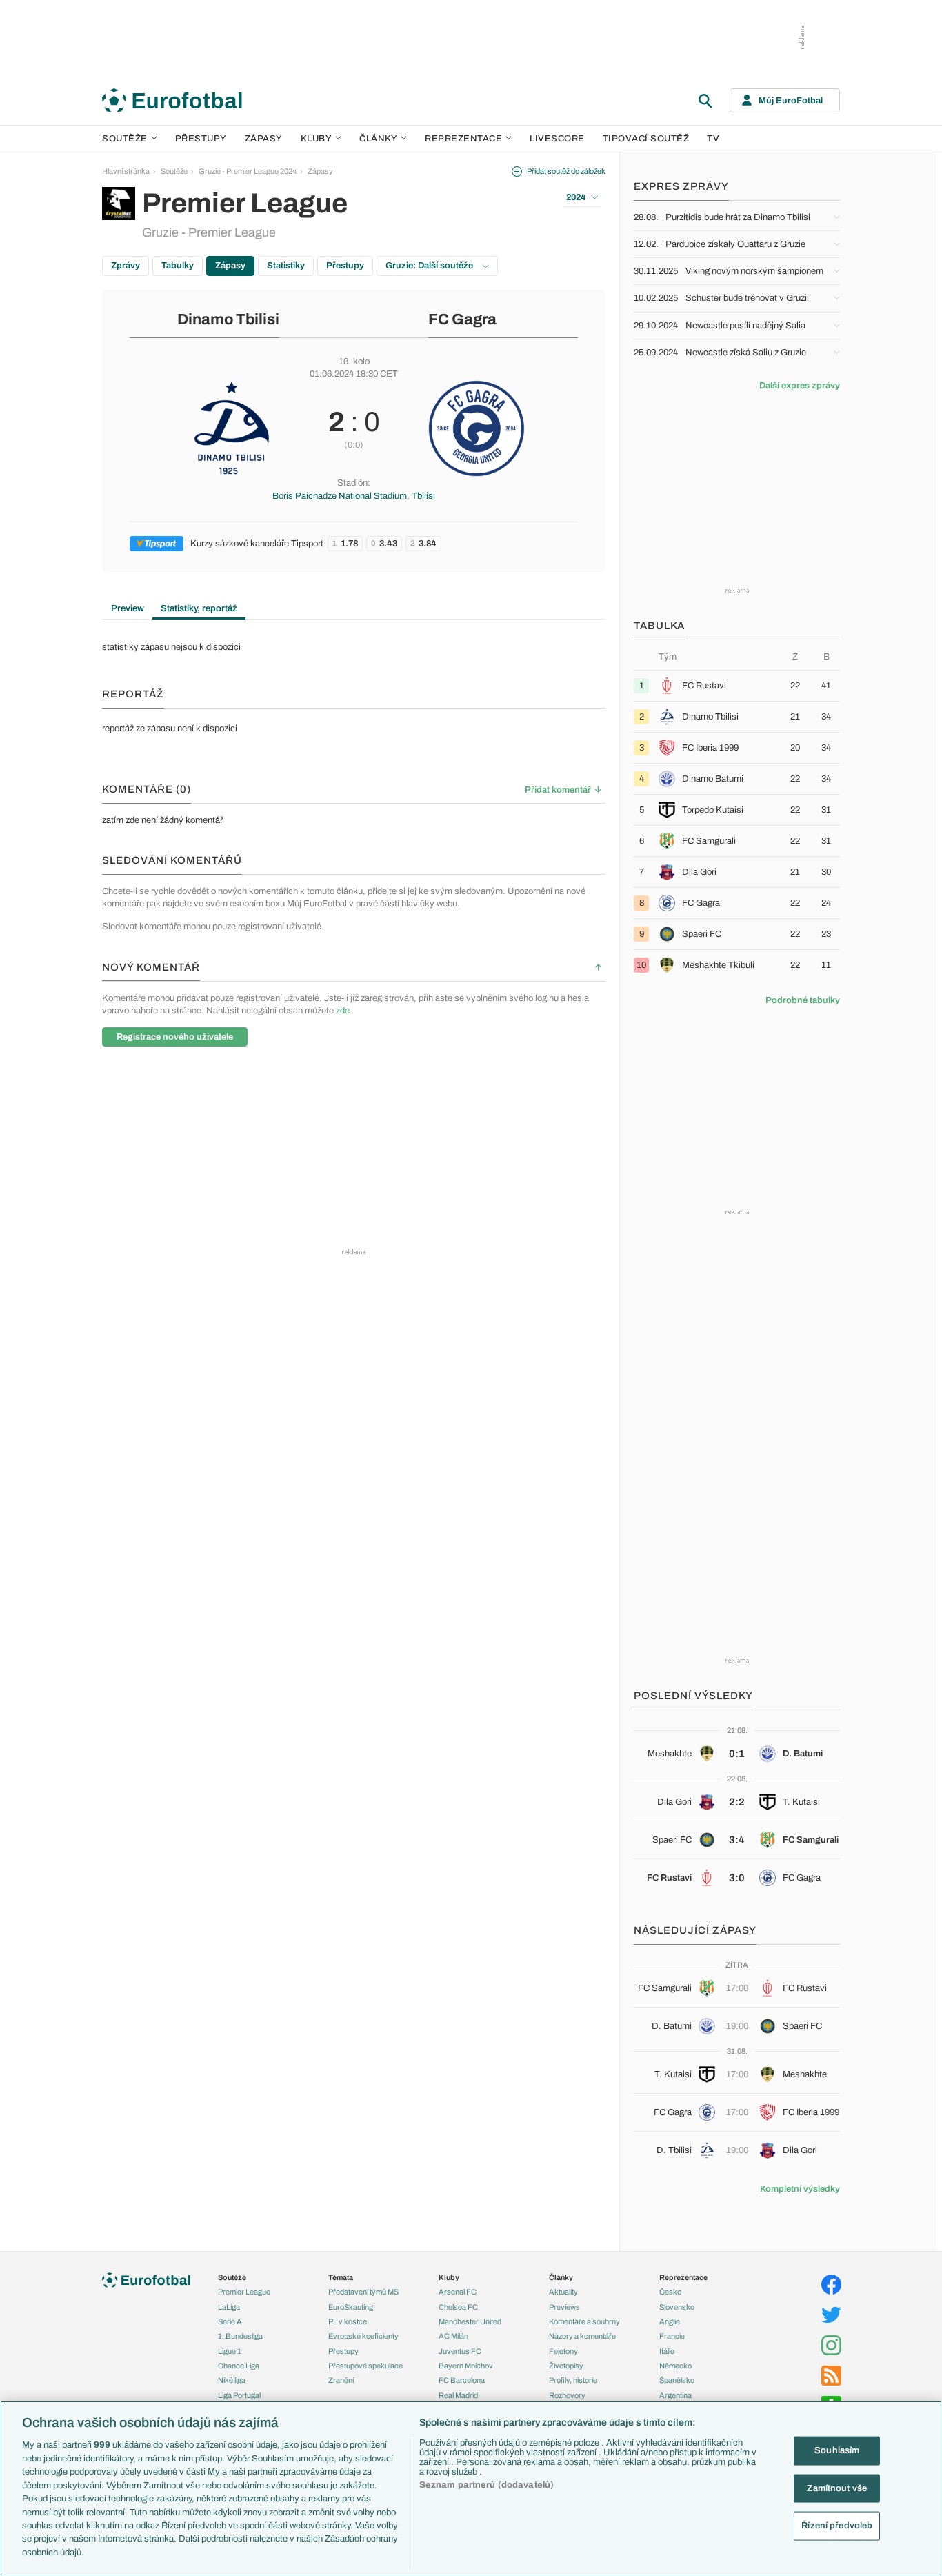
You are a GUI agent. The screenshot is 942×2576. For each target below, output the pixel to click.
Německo (675, 2366)
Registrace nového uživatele (175, 1037)
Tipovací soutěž (646, 139)
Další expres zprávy (800, 386)
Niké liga (232, 2380)
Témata (341, 2277)
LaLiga (229, 2307)
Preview (128, 608)
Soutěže (125, 139)
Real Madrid (458, 2395)
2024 (576, 197)
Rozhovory (567, 2395)
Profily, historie (573, 2380)
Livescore (557, 139)
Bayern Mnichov (466, 2366)
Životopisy (566, 2366)
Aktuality (563, 2292)
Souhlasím (837, 2450)
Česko (670, 2292)
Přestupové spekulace (365, 2366)
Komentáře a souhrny (584, 2321)
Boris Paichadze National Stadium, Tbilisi (354, 496)
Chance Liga (239, 2366)
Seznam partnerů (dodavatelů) (487, 2485)
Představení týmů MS (363, 2292)
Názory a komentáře (582, 2336)
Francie (672, 2336)
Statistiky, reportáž (199, 608)
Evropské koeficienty (363, 2336)
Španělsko (677, 2380)
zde (343, 1011)
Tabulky (178, 266)
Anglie (670, 2321)
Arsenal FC (458, 2292)
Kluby (317, 139)
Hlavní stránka (126, 171)
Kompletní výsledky (800, 2189)
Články (561, 2277)
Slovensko (677, 2307)
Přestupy (201, 139)
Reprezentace (463, 139)
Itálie (667, 2351)
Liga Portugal (239, 2395)
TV (713, 139)
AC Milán (453, 2336)
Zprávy (126, 266)
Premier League (244, 2292)
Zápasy (264, 139)
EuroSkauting (351, 2307)
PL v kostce (348, 2321)
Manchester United (470, 2321)
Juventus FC (460, 2351)
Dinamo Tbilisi (228, 319)
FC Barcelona (462, 2380)
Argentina (675, 2395)
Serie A (230, 2321)
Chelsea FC (458, 2307)
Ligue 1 (230, 2351)
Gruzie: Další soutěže (430, 266)
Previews (564, 2307)
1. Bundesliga (240, 2336)
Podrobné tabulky (803, 1000)
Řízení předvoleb (837, 2526)
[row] (737, 685)
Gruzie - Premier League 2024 (248, 171)
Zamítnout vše (837, 2488)
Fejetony (563, 2351)
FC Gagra (462, 319)
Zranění (341, 2380)
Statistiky (286, 266)
